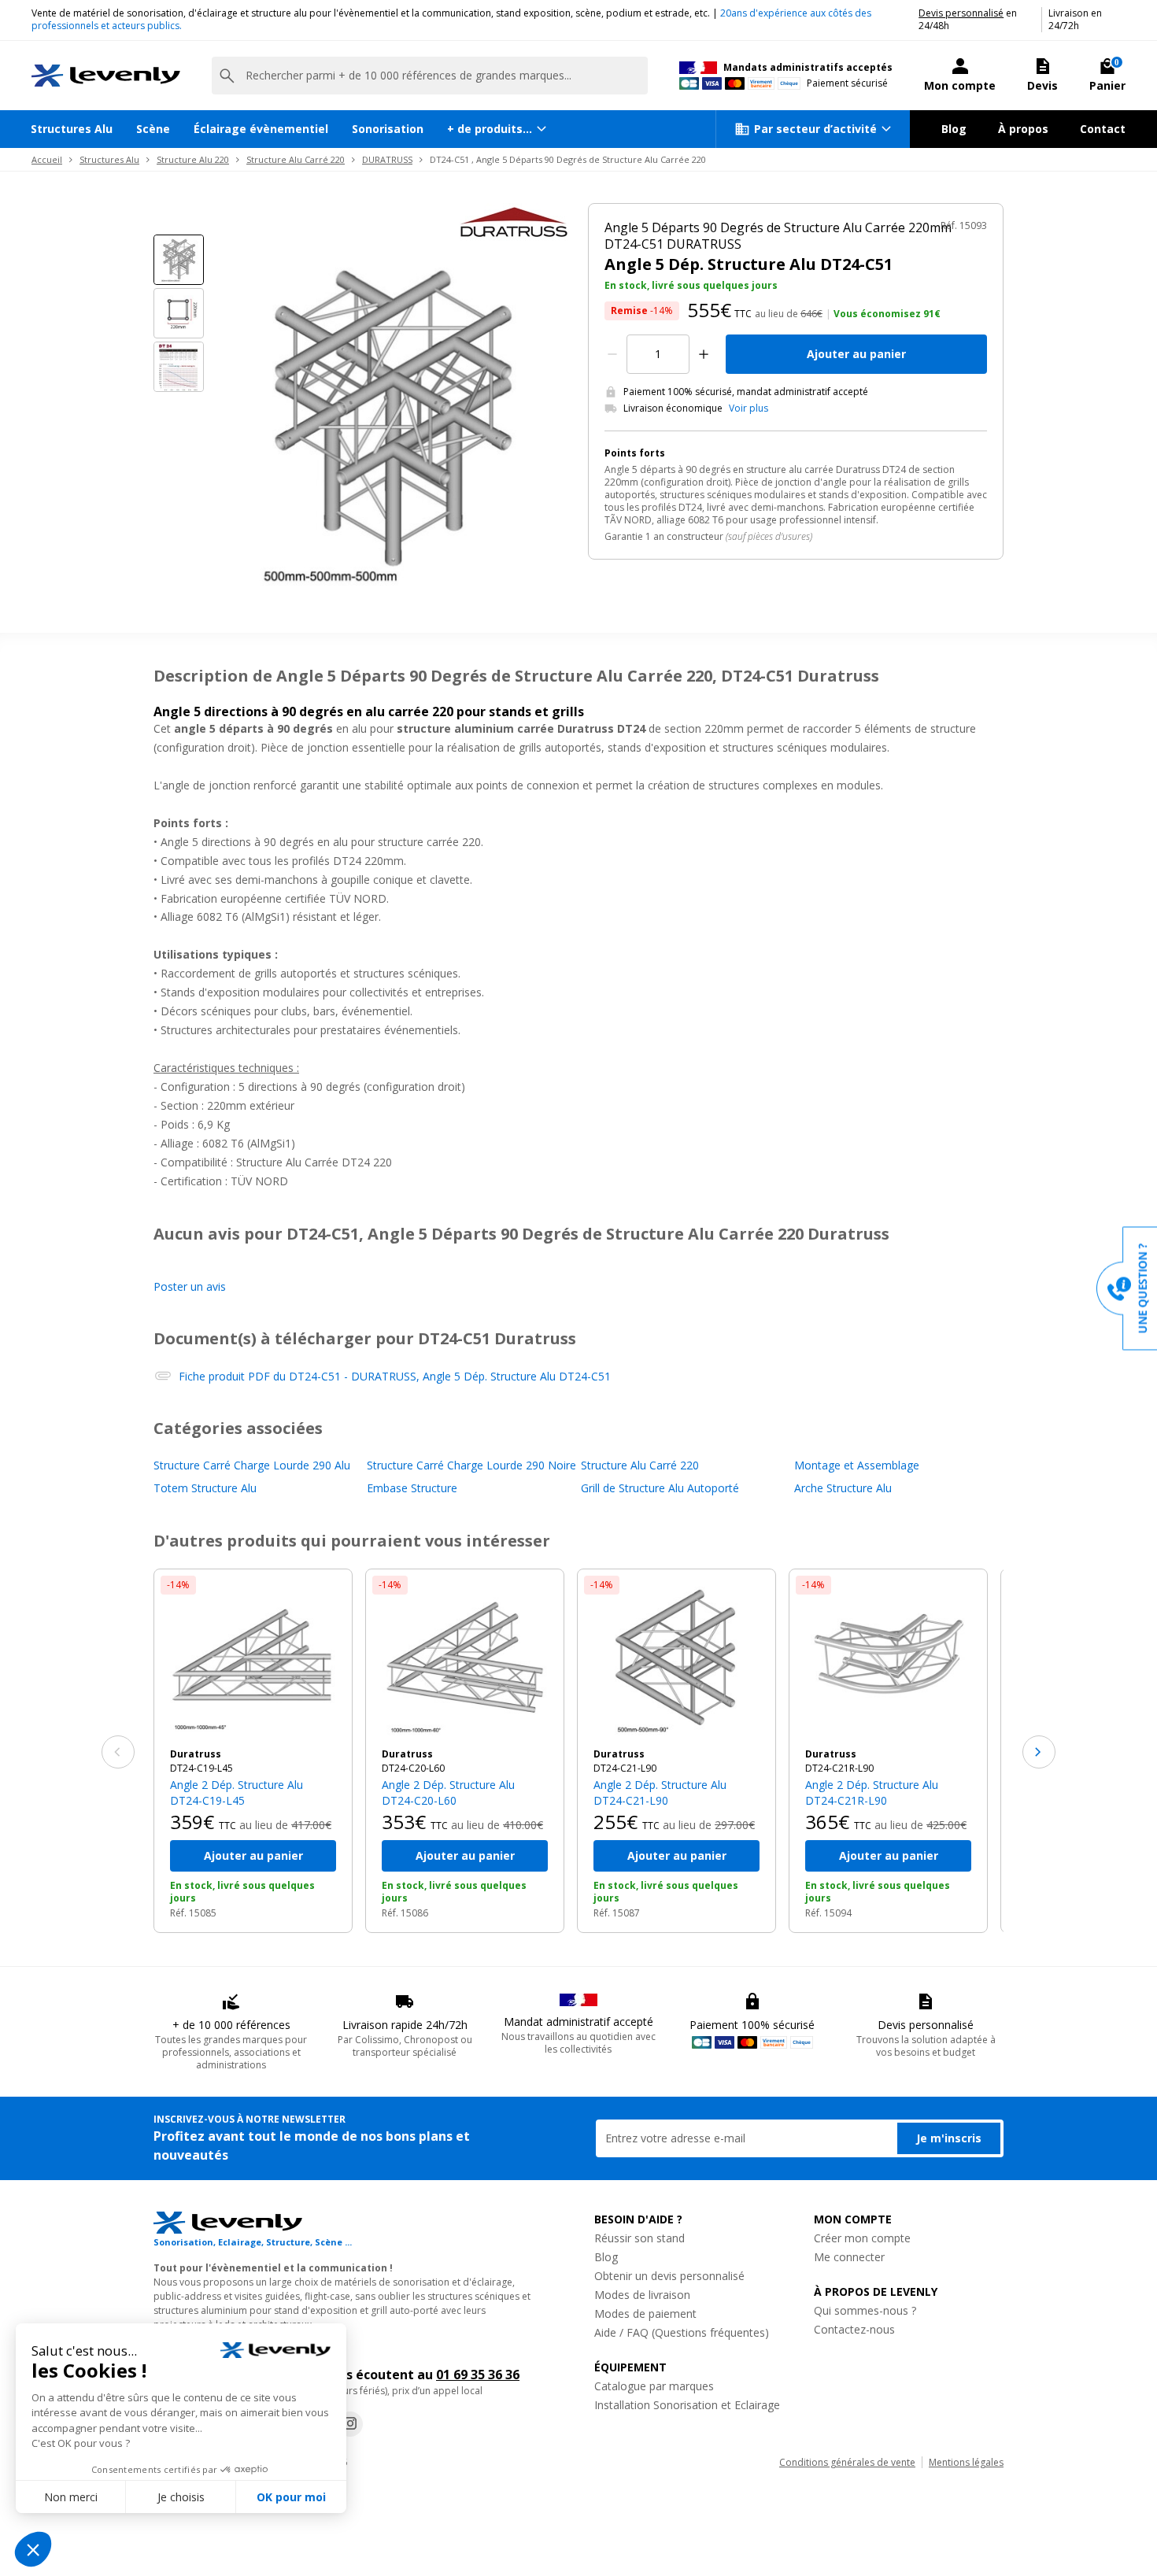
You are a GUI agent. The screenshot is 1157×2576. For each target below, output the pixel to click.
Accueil (47, 159)
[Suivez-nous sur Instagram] (350, 2424)
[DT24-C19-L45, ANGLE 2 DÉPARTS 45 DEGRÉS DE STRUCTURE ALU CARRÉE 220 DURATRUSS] (253, 1659)
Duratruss (196, 1754)
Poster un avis (190, 1286)
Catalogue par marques (654, 2386)
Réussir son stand (639, 2238)
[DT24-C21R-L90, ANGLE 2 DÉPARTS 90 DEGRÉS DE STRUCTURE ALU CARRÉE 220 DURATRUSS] (888, 1659)
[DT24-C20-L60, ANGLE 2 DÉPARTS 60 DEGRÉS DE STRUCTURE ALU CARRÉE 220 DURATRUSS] (465, 1659)
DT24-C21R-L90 (839, 1768)
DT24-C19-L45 (201, 1768)
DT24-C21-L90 (625, 1768)
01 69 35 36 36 (478, 2375)
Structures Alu (72, 129)
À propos (1023, 129)
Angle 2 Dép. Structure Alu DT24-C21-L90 (660, 1792)
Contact (1103, 129)
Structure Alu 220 (193, 159)
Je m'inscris (949, 2138)
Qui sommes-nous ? (865, 2310)
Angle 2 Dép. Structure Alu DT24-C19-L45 (237, 1792)
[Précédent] (118, 1752)
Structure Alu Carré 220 (296, 159)
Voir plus (749, 408)
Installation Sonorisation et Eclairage (687, 2405)
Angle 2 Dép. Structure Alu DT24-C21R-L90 (872, 1792)
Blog (954, 129)
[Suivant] (1039, 1752)
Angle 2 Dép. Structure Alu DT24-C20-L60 (448, 1792)
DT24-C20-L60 (413, 1768)
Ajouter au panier (856, 354)
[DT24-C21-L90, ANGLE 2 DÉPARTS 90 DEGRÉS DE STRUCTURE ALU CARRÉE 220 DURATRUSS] (676, 1659)
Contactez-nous (854, 2329)
